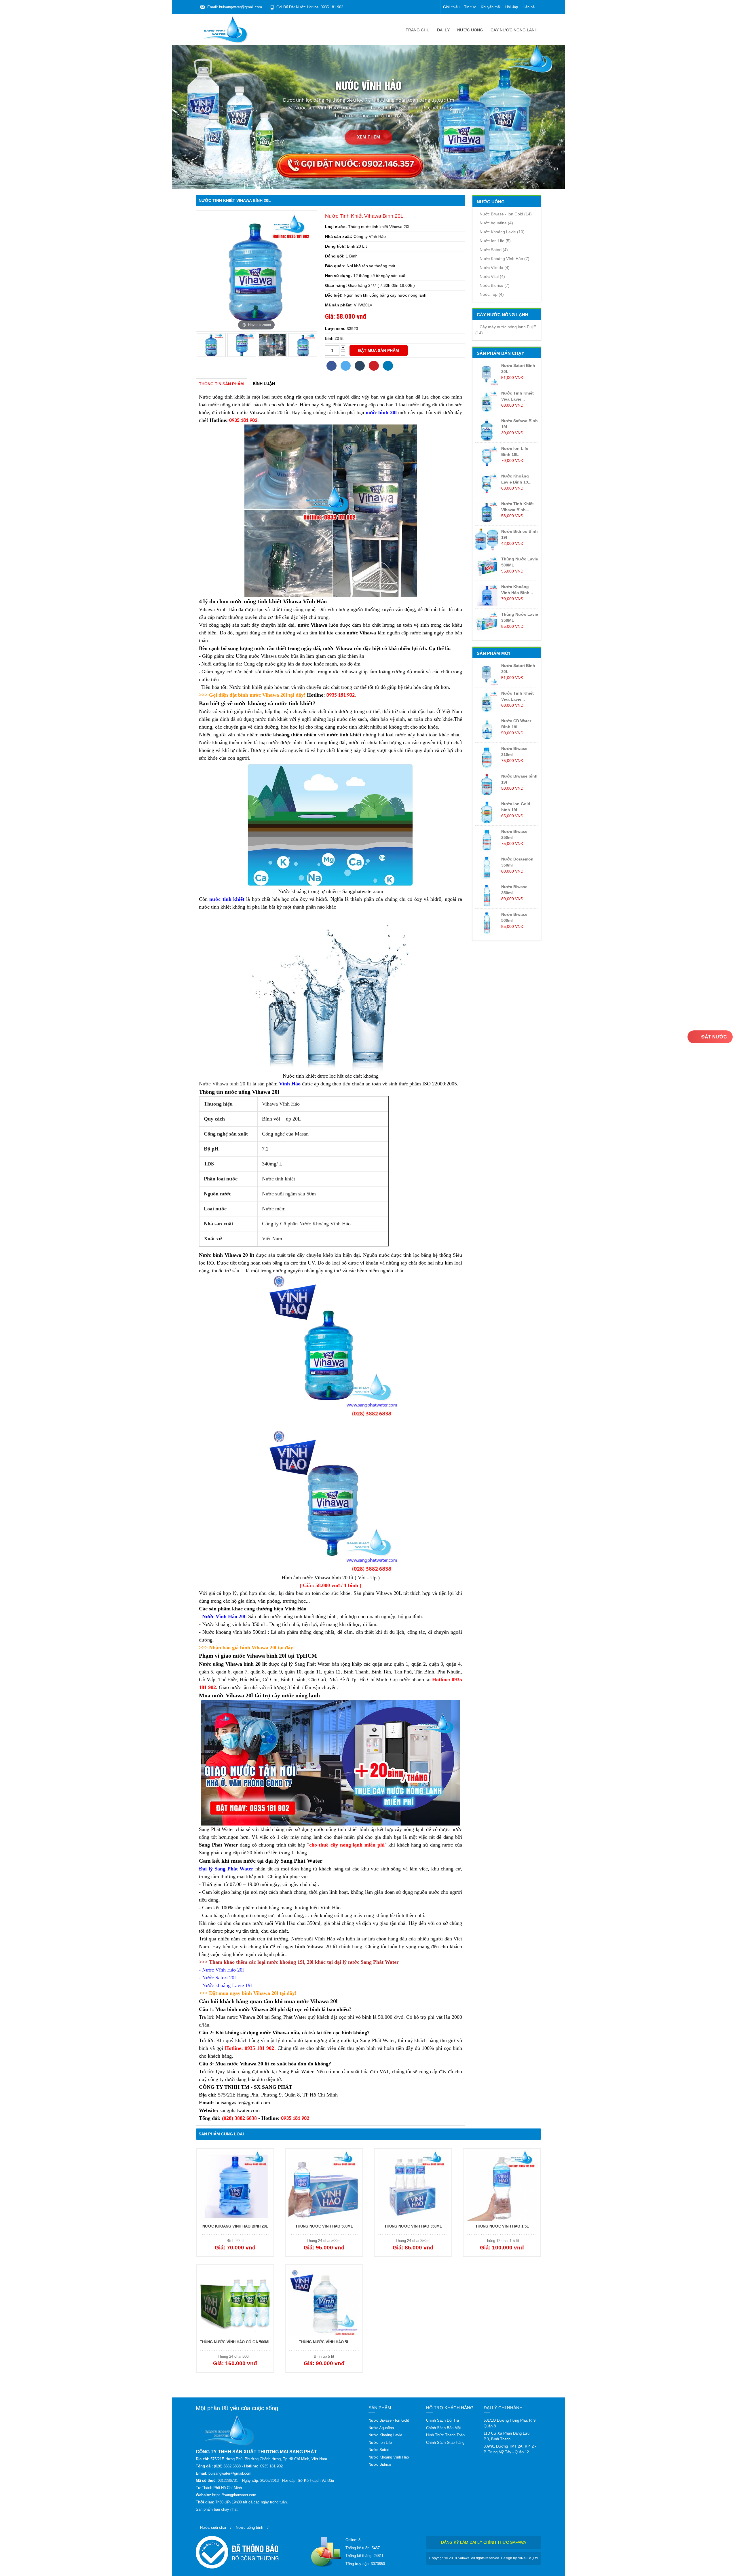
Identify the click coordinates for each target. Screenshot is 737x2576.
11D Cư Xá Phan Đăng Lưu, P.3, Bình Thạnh (507, 2436)
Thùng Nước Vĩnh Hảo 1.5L (502, 2226)
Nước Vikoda (495, 268)
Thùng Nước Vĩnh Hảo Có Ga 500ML (235, 2342)
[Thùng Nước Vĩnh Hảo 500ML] (324, 2185)
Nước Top (492, 294)
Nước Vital (492, 276)
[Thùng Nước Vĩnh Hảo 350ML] (413, 2185)
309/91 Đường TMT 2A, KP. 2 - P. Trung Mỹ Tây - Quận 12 (510, 2449)
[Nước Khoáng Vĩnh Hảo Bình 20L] (235, 2185)
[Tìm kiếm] (433, 7)
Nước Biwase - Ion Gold (506, 214)
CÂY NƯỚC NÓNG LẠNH (514, 30)
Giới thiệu (451, 7)
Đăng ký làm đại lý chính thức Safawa (484, 2542)
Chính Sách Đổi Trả (442, 2420)
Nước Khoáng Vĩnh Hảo (505, 259)
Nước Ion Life (495, 241)
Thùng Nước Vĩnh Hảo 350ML (413, 2226)
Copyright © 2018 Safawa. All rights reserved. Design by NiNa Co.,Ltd (484, 2558)
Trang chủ (418, 30)
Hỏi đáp (512, 7)
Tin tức (470, 7)
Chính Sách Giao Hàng (445, 2443)
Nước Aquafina (496, 223)
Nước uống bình (249, 2527)
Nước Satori (494, 250)
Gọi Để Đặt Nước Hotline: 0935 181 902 (310, 7)
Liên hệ (529, 7)
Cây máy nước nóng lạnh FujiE (506, 330)
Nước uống (470, 30)
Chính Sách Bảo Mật (443, 2428)
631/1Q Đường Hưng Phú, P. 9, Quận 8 (510, 2423)
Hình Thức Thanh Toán (445, 2435)
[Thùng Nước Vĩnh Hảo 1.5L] (502, 2185)
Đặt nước (714, 1037)
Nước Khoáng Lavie (502, 232)
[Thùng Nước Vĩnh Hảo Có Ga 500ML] (235, 2301)
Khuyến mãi (491, 7)
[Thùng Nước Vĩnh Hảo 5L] (324, 2301)
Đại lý (443, 30)
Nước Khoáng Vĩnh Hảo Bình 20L (235, 2226)
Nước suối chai (213, 2527)
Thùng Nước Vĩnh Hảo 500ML (324, 2226)
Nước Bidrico (495, 285)
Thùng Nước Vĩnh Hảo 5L (324, 2342)
